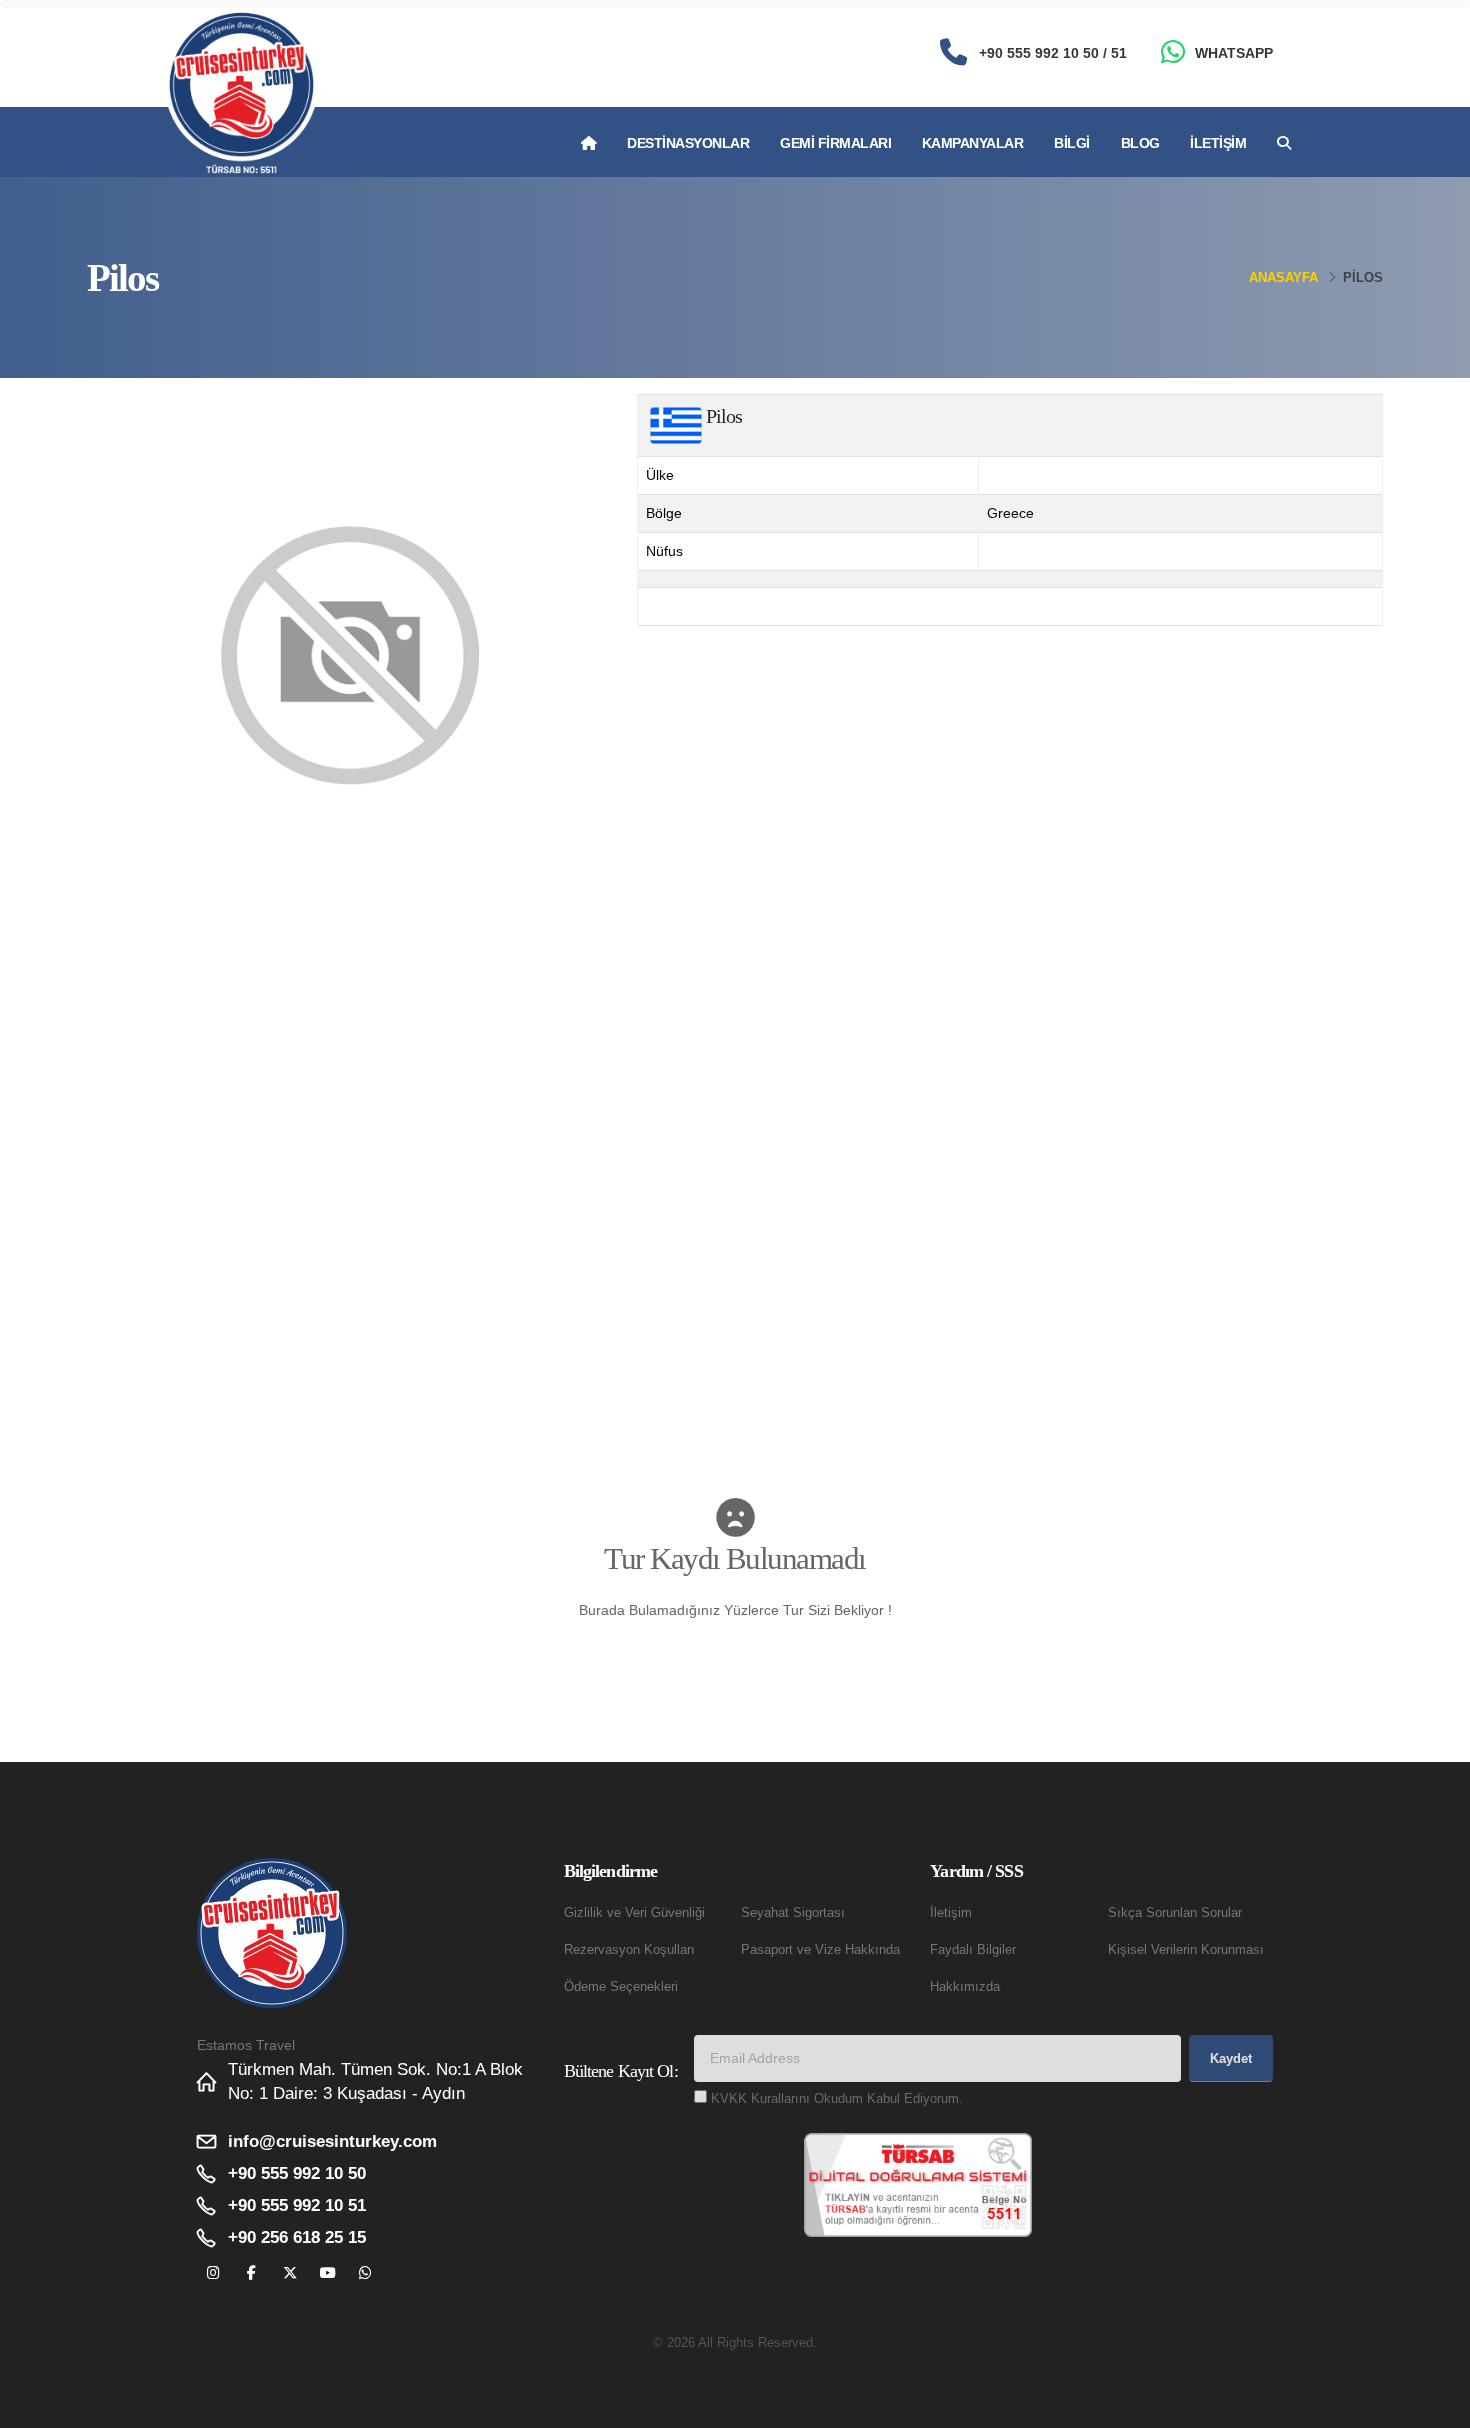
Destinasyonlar (688, 143)
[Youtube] (327, 2273)
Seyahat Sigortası (793, 1913)
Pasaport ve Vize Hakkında (820, 1950)
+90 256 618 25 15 (297, 2237)
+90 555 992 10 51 (297, 2205)
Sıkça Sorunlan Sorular (1175, 1913)
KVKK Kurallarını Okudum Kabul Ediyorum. (837, 2099)
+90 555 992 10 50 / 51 (1053, 53)
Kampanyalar (973, 143)
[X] (289, 2273)
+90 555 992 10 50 (297, 2173)
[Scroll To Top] (1435, 2405)
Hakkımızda (965, 1987)
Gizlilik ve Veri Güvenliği (634, 1913)
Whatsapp (1234, 53)
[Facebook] (251, 2273)
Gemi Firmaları (835, 143)
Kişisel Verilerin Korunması (1186, 1950)
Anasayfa (1283, 277)
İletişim (1218, 143)
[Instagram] (213, 2273)
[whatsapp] (365, 2273)
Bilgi (1072, 143)
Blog (1140, 143)
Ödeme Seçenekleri (621, 1987)
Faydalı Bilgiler (973, 1950)
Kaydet (1231, 2058)
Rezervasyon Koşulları (629, 1950)
